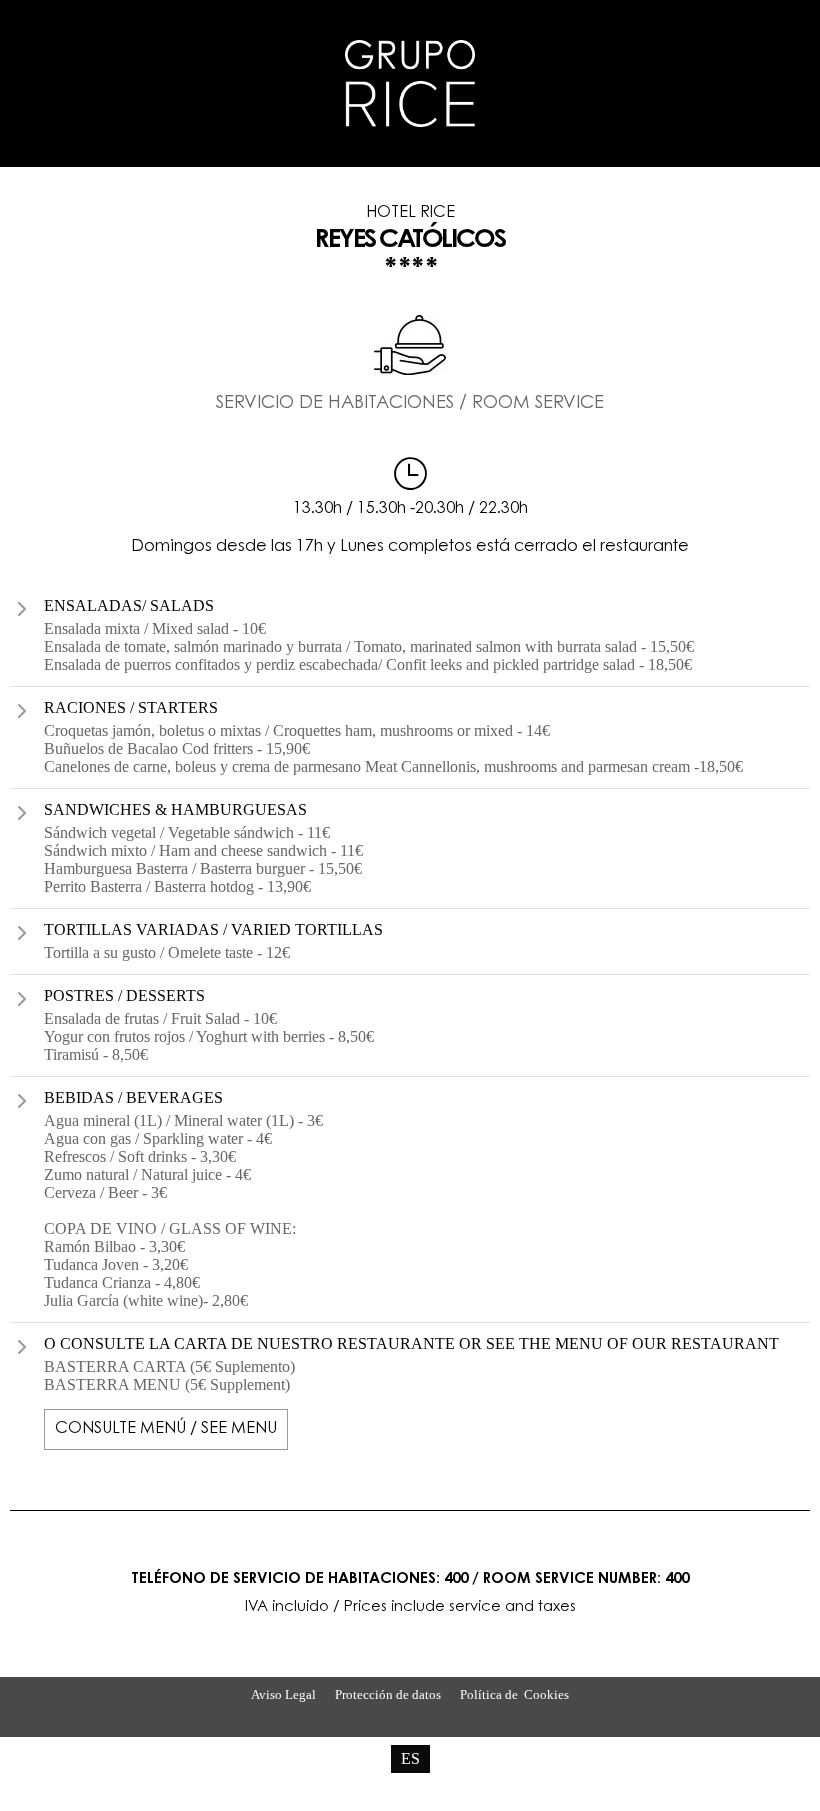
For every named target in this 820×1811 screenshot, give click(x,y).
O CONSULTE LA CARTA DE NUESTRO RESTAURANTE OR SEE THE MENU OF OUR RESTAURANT (411, 1343)
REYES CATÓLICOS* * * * (409, 244)
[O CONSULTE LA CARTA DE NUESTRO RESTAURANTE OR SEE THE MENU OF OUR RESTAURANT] (22, 1347)
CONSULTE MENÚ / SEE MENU (166, 1429)
